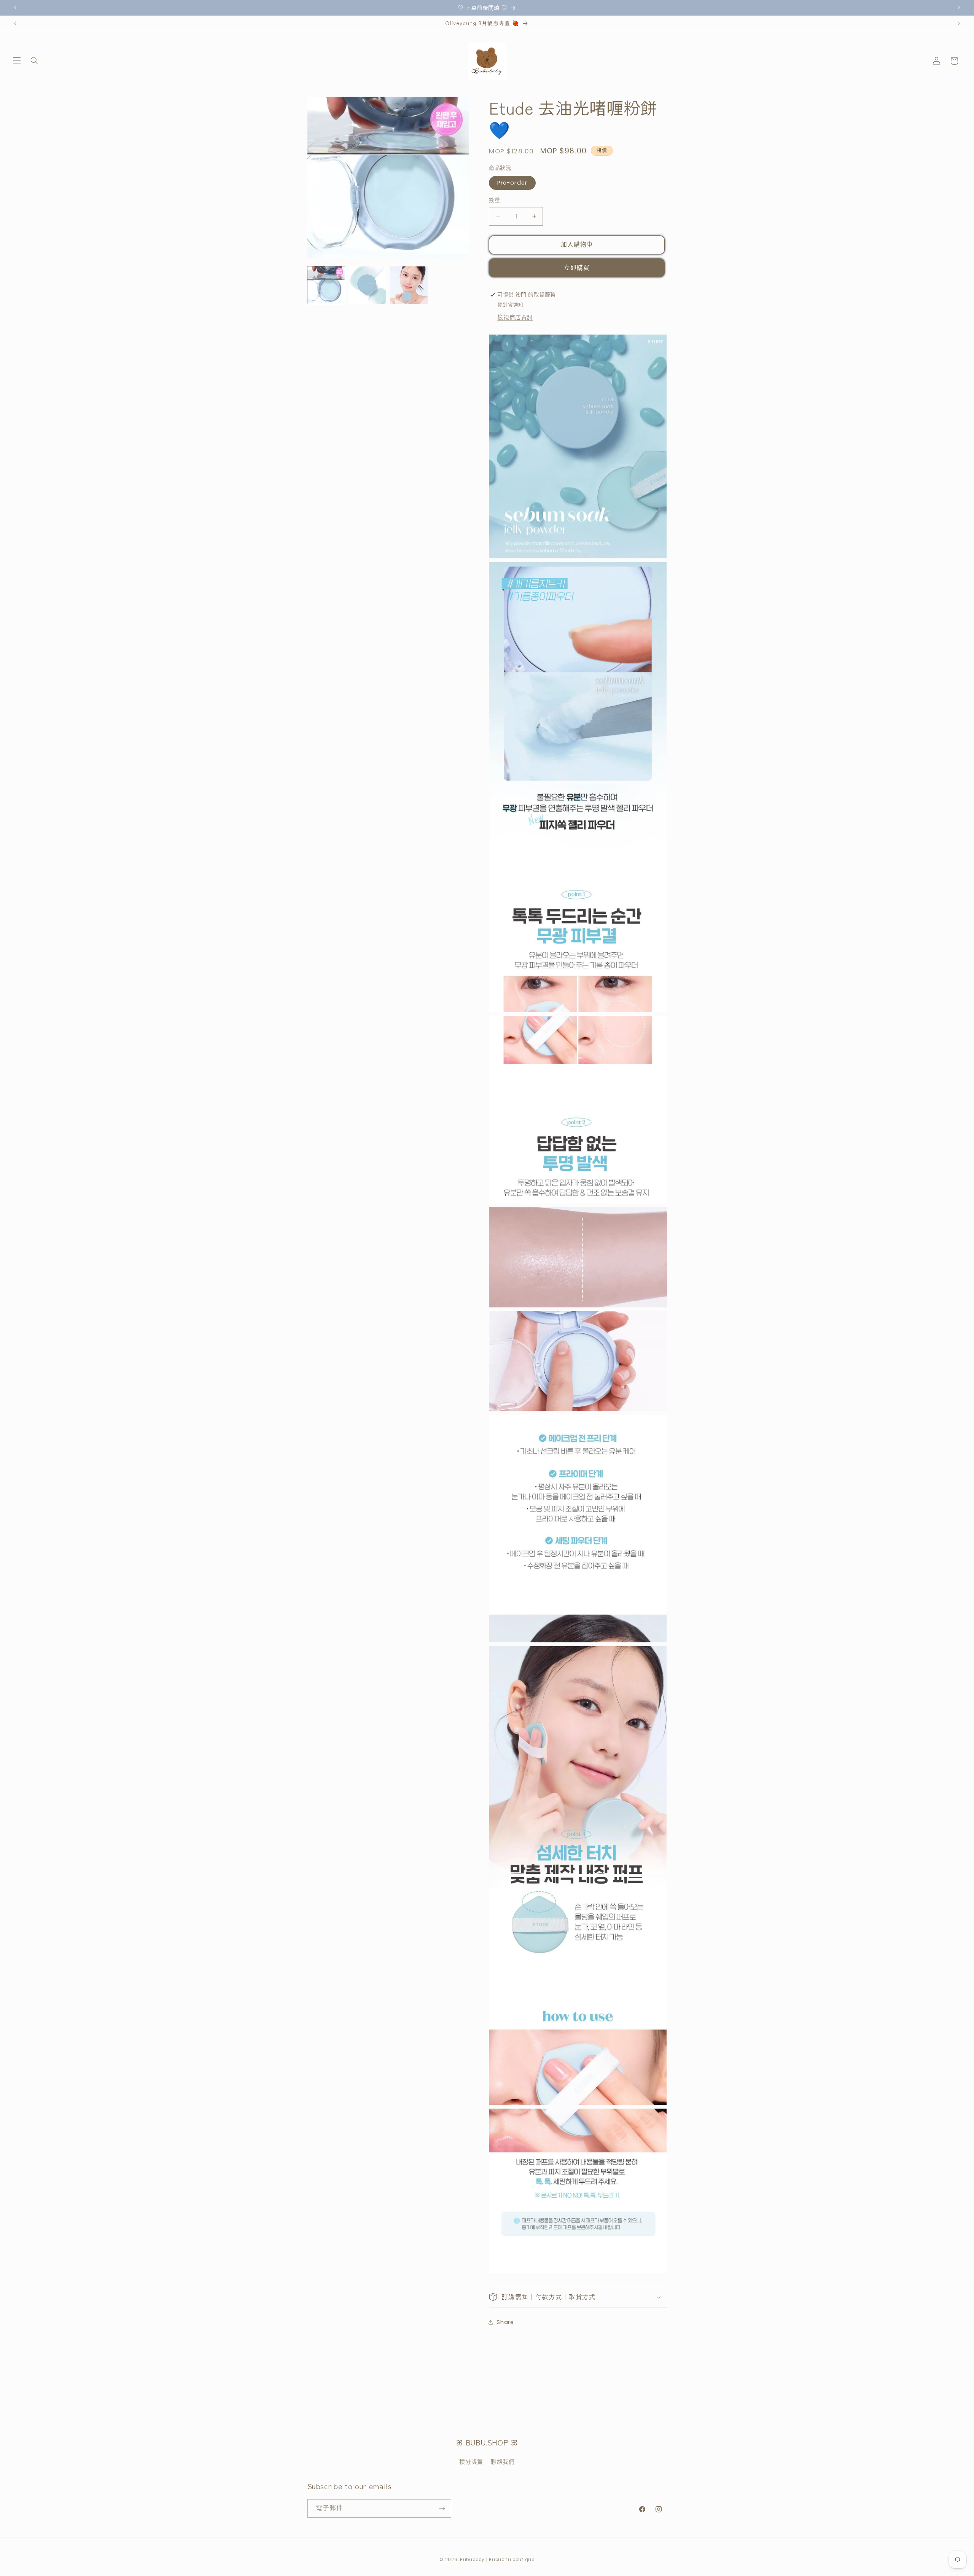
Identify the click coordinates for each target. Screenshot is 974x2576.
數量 (494, 200)
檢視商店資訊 (515, 317)
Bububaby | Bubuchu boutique (497, 2560)
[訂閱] (442, 2508)
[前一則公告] (15, 8)
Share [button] (505, 2322)
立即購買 (577, 267)
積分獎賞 (471, 2462)
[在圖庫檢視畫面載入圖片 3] (409, 285)
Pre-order (512, 183)
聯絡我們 (503, 2462)
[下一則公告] (959, 8)
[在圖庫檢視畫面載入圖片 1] (326, 285)
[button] (17, 61)
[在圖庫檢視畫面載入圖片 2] (367, 285)
